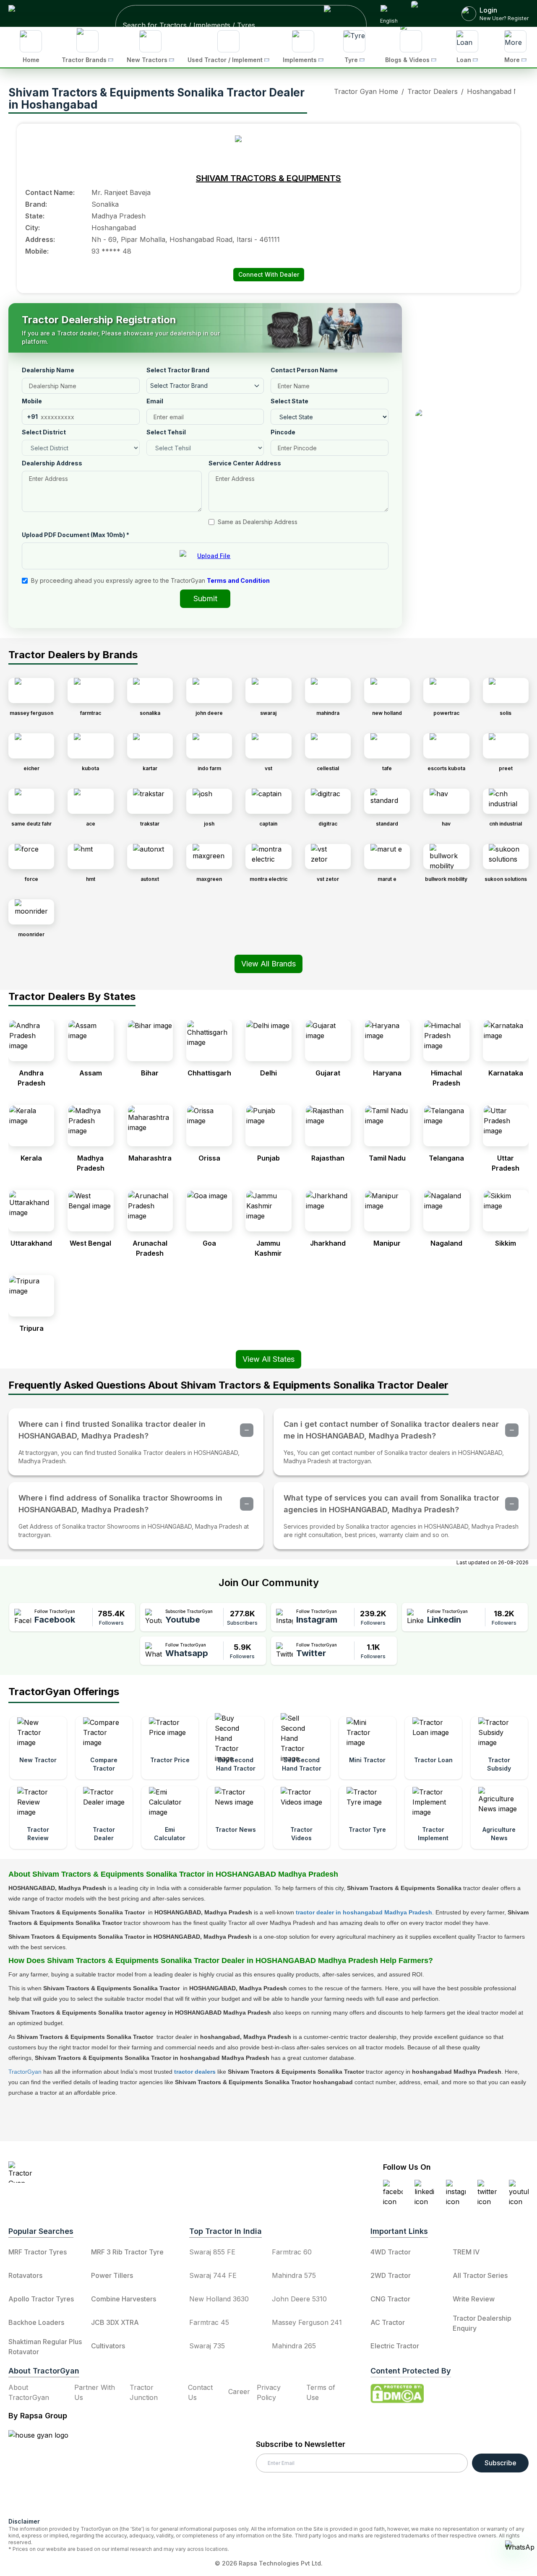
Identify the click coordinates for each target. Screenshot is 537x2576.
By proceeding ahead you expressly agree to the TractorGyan (150, 580)
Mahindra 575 (294, 2275)
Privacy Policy (269, 2392)
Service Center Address (245, 463)
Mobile (32, 401)
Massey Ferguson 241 (307, 2322)
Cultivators (108, 2346)
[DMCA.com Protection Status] (397, 2394)
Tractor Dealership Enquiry (482, 2323)
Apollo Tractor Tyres (41, 2299)
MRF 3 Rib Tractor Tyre (127, 2252)
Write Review (474, 2299)
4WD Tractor (391, 2252)
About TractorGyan (29, 2392)
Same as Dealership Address (258, 522)
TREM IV (466, 2252)
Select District (44, 432)
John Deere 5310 (299, 2299)
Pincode (283, 432)
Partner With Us (95, 2392)
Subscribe (501, 2463)
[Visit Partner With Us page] (430, 13)
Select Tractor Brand (178, 370)
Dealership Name (48, 370)
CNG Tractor (390, 2299)
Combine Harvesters (124, 2299)
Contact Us (200, 2392)
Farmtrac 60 (292, 2252)
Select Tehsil (166, 432)
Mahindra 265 (294, 2346)
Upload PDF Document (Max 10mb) (76, 535)
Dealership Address (52, 463)
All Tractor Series (480, 2275)
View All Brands (268, 964)
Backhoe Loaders (36, 2322)
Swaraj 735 (207, 2346)
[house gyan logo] (49, 2470)
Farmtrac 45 (209, 2322)
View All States (268, 1359)
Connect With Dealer (269, 274)
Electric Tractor (395, 2346)
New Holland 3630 (219, 2299)
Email (155, 401)
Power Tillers (112, 2275)
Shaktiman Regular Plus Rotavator (45, 2347)
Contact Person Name (304, 370)
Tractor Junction (144, 2392)
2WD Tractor (391, 2275)
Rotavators (25, 2275)
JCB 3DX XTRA (115, 2322)
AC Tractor (388, 2322)
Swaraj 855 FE (212, 2252)
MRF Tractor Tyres (38, 2252)
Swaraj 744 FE (213, 2275)
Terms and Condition (238, 580)
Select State (289, 401)
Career (239, 2392)
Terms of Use (321, 2392)
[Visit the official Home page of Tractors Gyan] (82, 2172)
